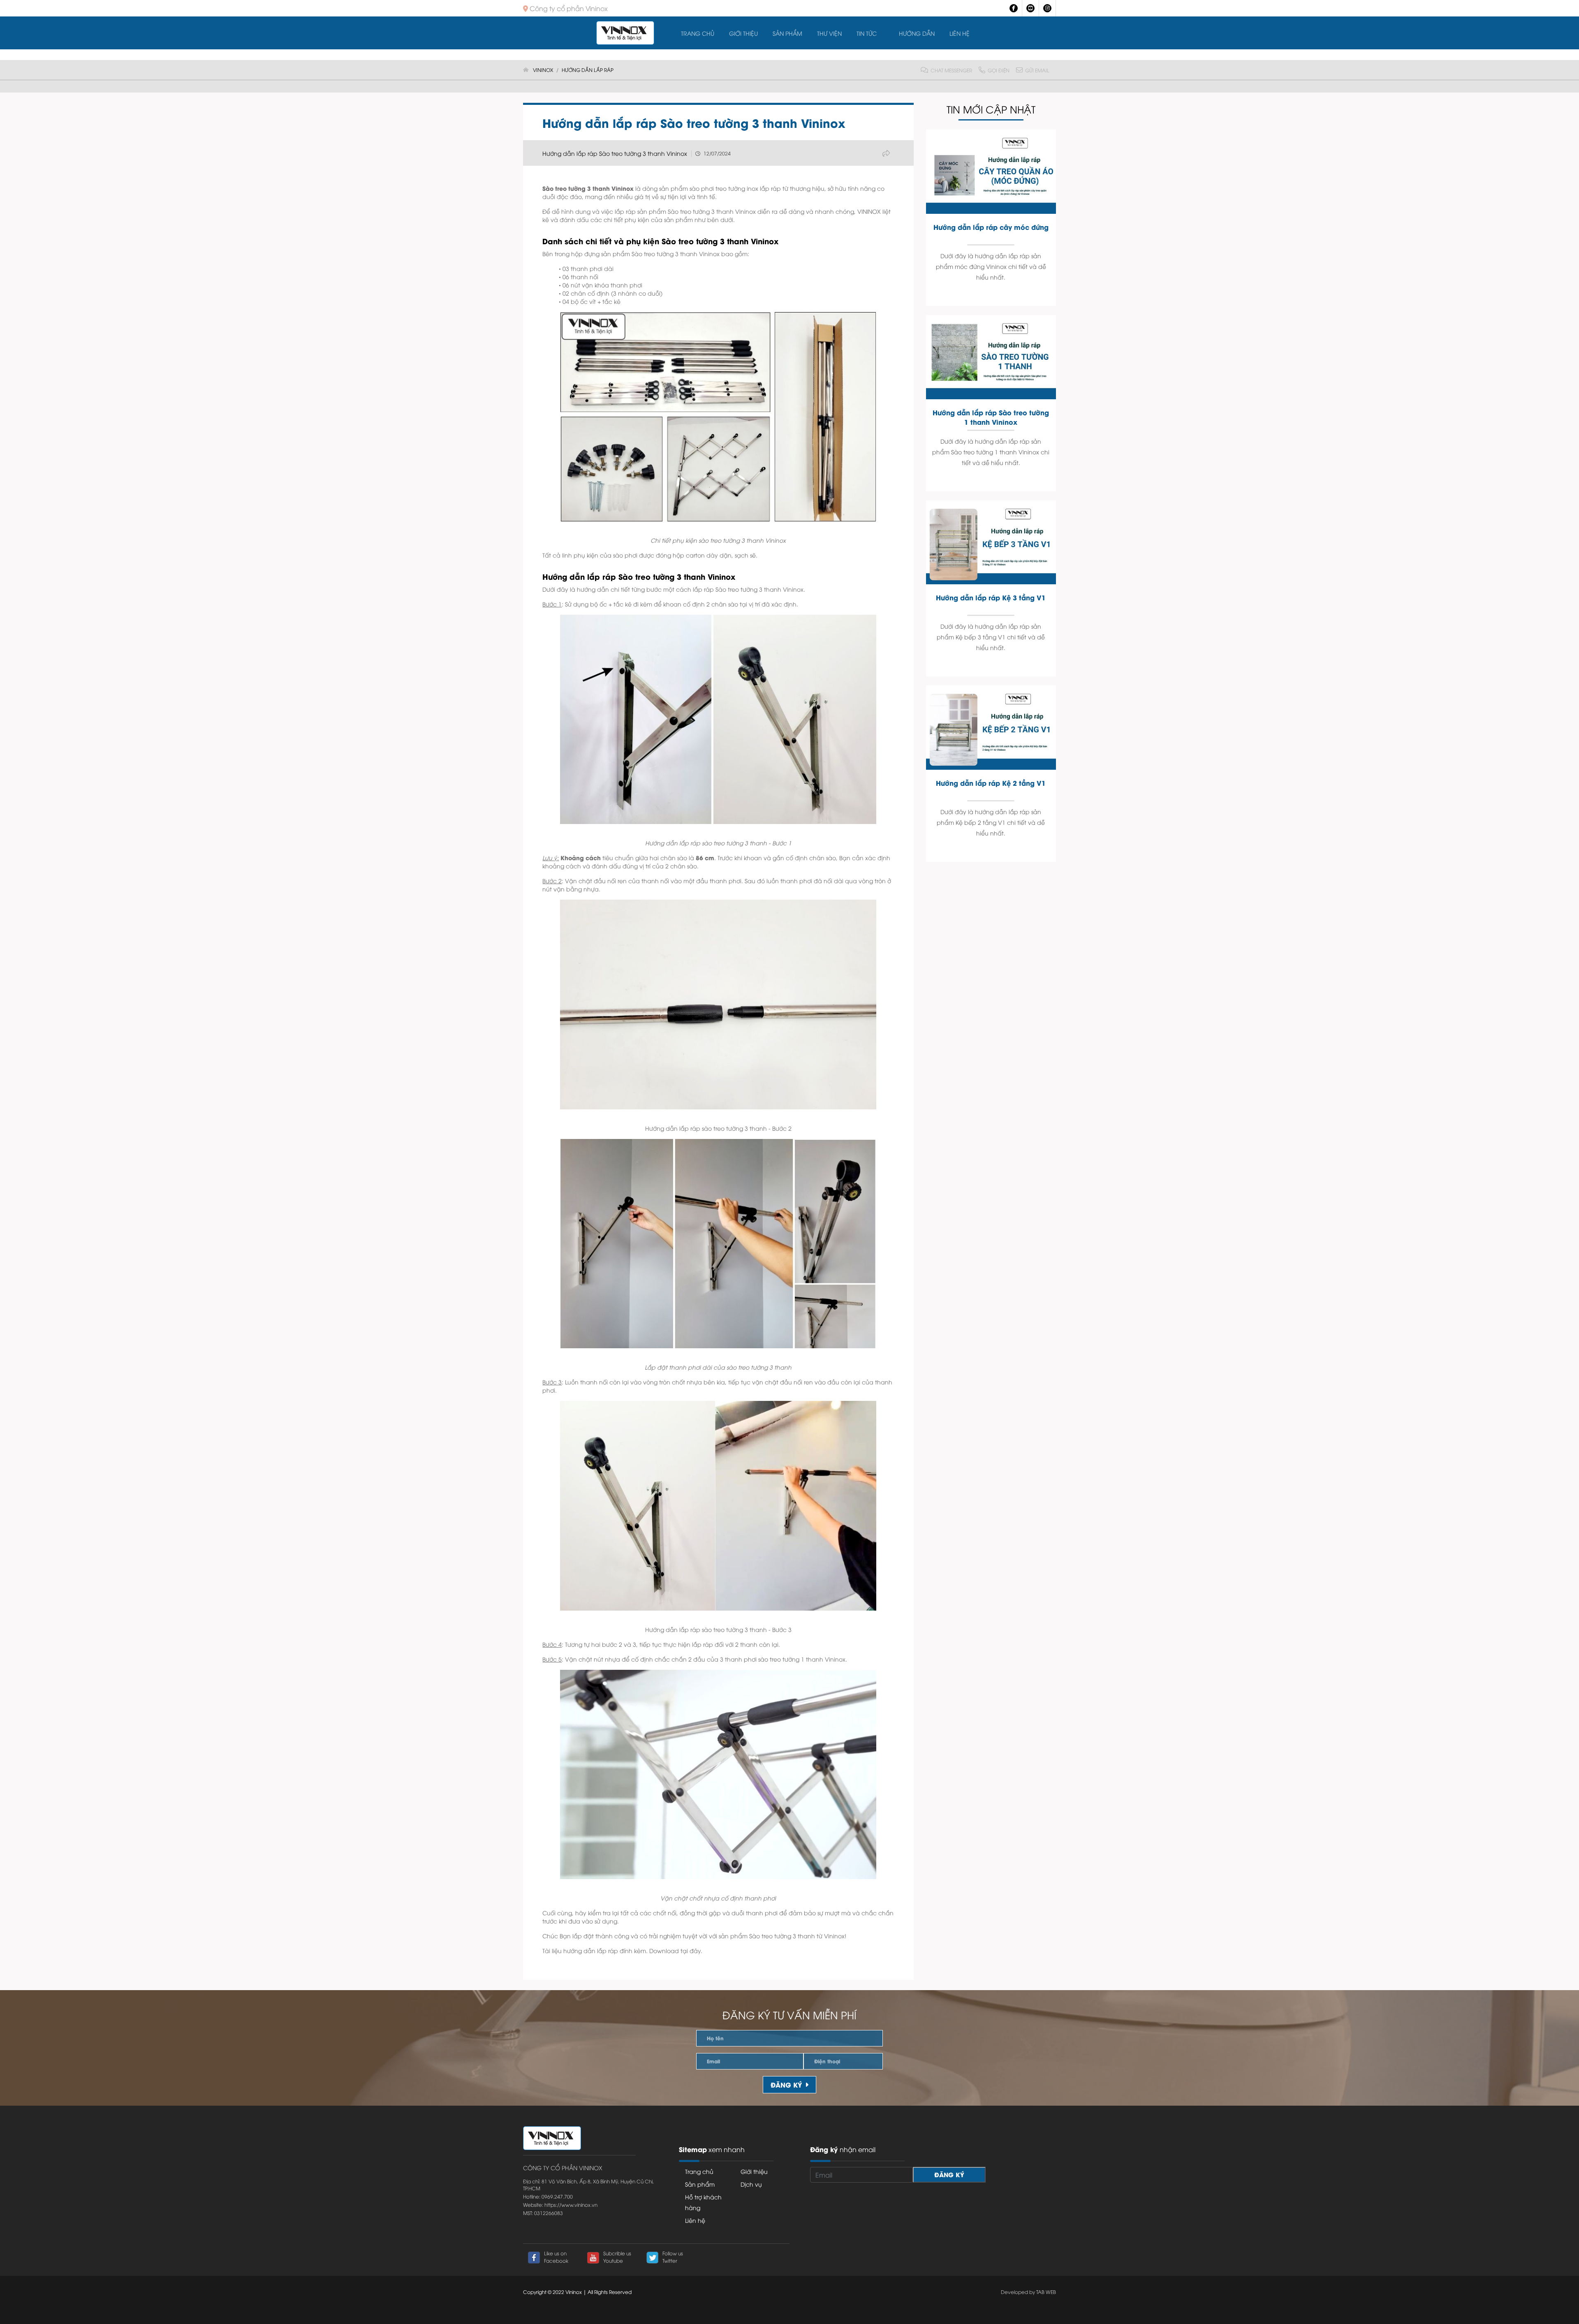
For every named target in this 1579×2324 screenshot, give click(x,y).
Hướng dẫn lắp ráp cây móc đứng (991, 227)
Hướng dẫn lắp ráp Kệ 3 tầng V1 (991, 597)
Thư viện (829, 33)
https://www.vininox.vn (571, 2205)
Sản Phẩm (787, 33)
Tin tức (867, 33)
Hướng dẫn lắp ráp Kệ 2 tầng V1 (991, 783)
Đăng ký (786, 2084)
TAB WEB (1046, 2292)
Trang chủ (698, 33)
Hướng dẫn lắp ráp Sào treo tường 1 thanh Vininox (991, 417)
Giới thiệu (743, 33)
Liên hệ (960, 33)
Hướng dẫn (917, 33)
